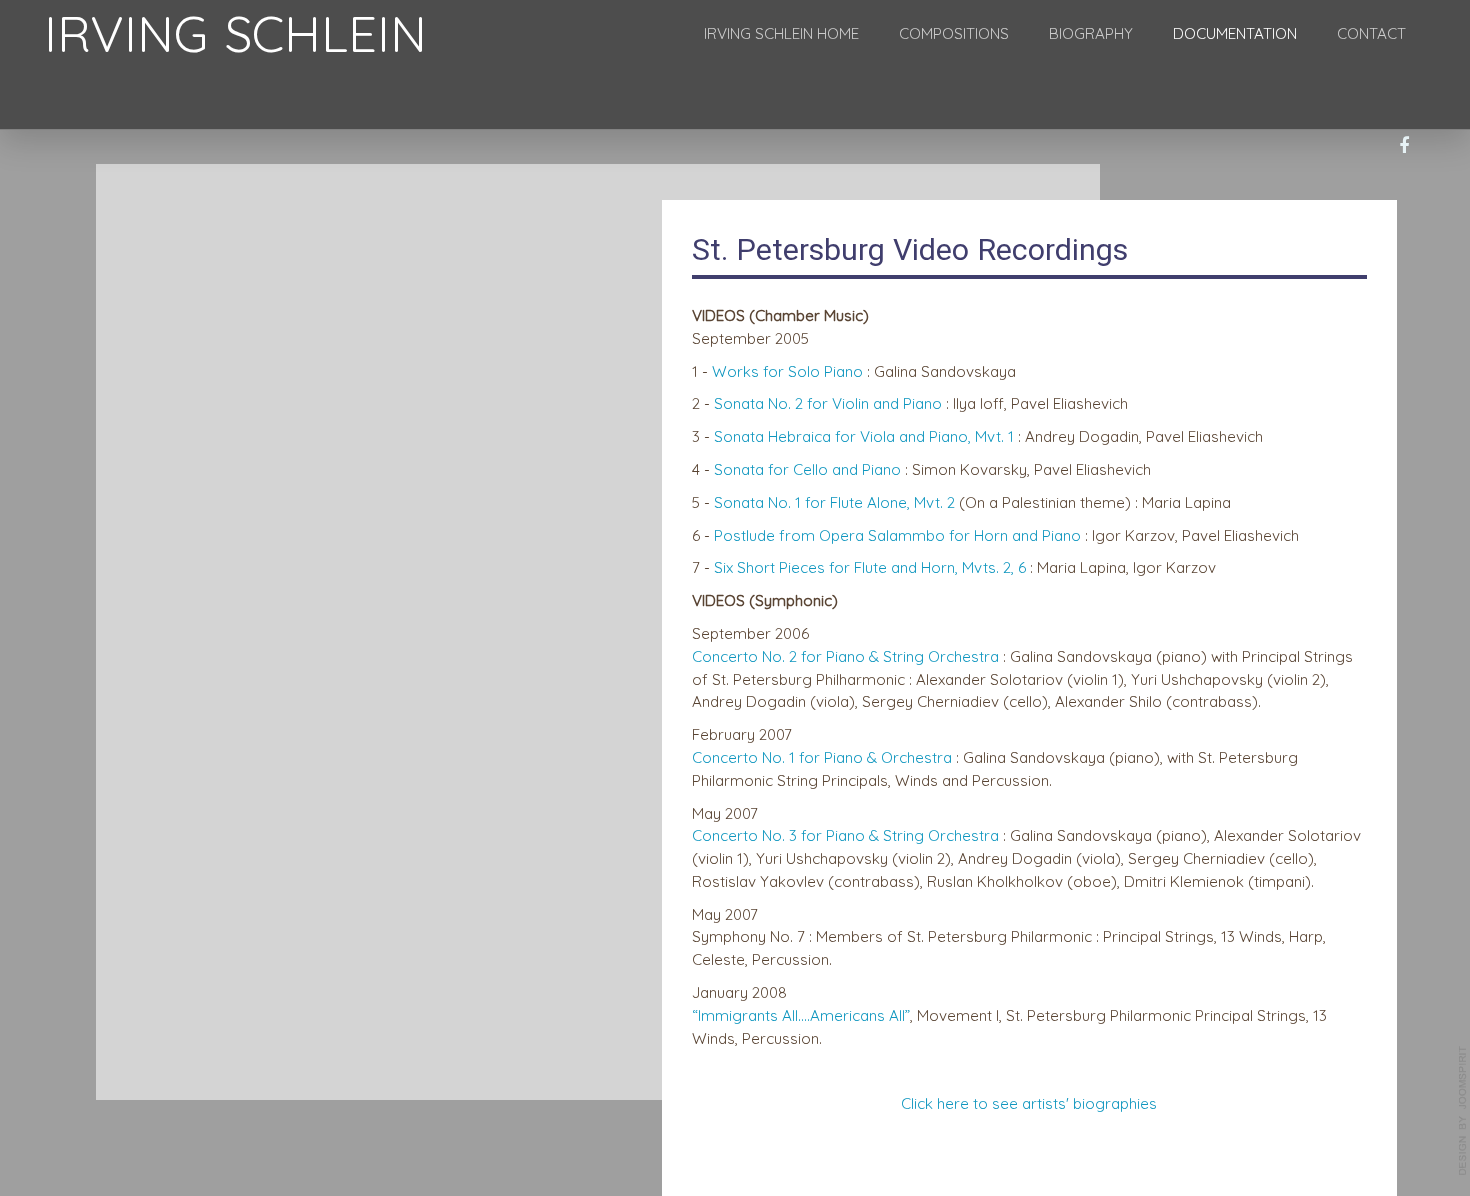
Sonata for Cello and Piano (807, 469)
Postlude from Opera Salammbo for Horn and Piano (897, 535)
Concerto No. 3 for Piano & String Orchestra (845, 835)
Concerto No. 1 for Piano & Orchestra (822, 757)
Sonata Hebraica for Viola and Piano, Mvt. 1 (866, 436)
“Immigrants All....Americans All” (801, 1015)
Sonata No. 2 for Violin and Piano (828, 403)
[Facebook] (1404, 147)
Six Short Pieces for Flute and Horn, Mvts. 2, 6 (870, 567)
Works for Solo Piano (787, 371)
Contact (1371, 33)
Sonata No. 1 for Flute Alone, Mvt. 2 (834, 502)
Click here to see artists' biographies (1029, 1103)
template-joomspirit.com (1463, 1111)
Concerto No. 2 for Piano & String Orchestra (845, 656)
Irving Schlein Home (781, 33)
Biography (1091, 33)
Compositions (954, 33)
